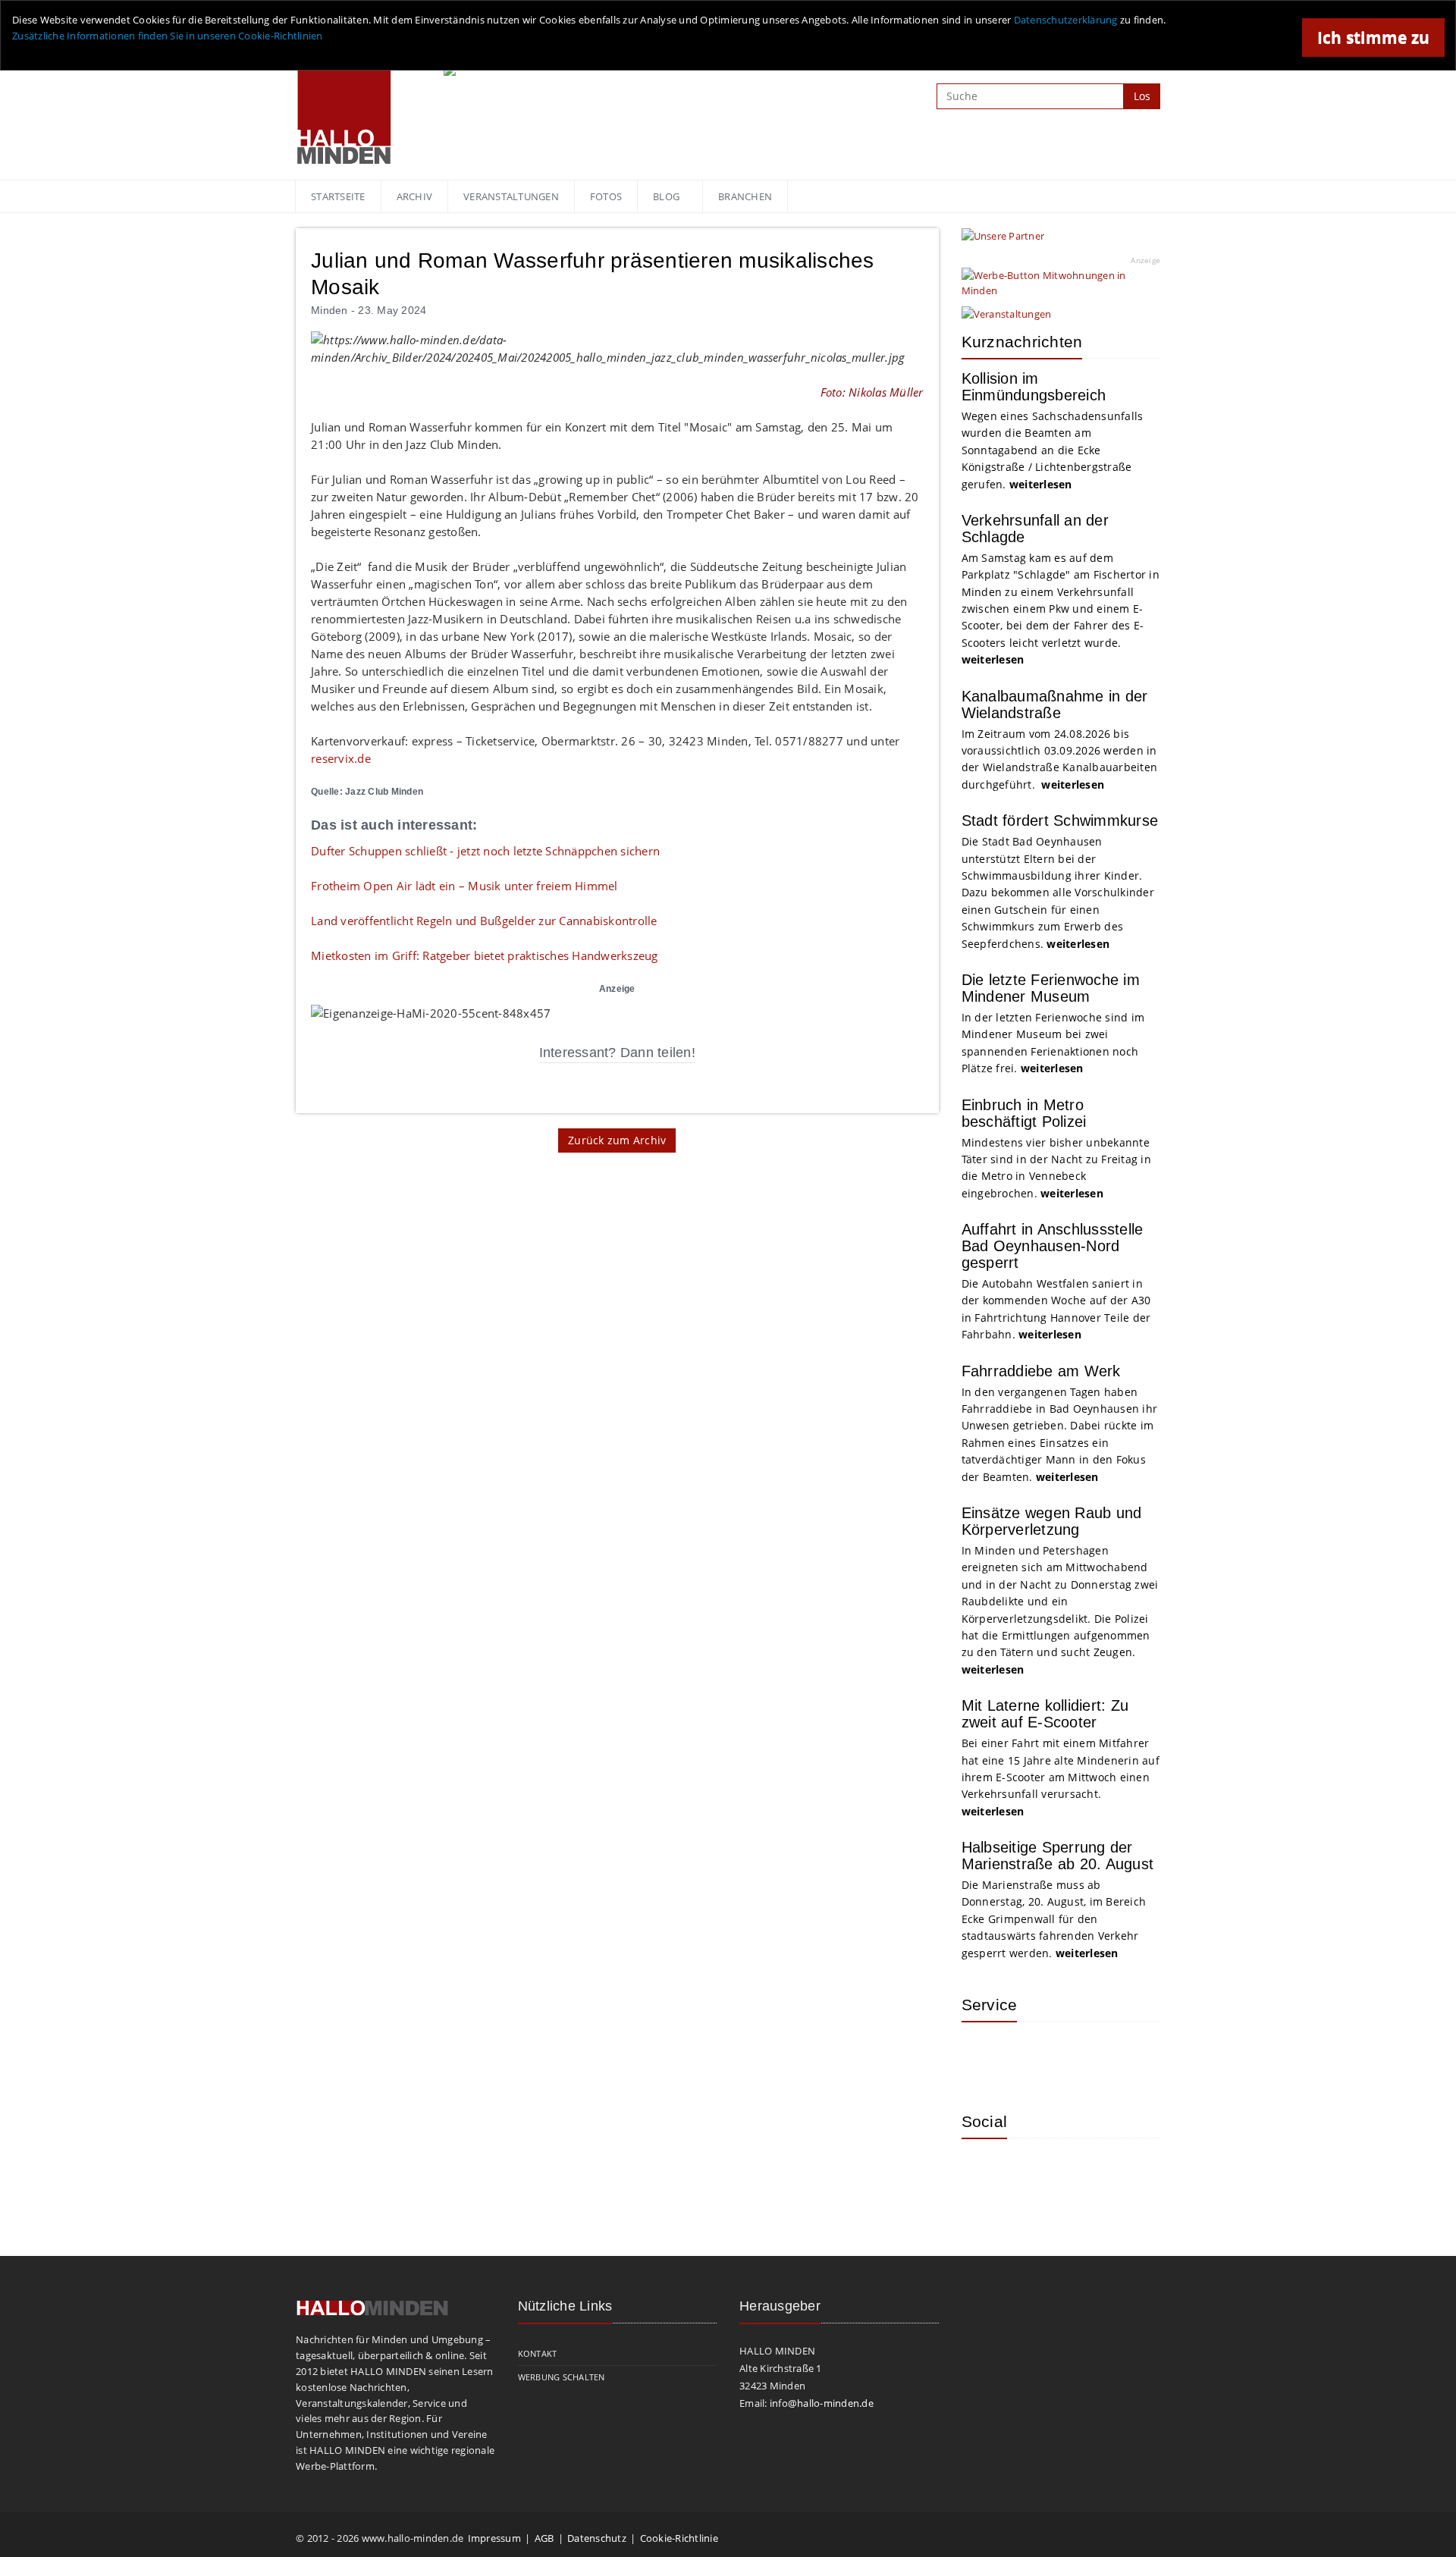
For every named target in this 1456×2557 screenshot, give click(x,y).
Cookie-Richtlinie (679, 2538)
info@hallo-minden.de (822, 2403)
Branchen (745, 196)
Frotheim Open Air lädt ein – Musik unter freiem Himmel (464, 886)
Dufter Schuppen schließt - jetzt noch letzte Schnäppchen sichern (485, 851)
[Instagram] (984, 2173)
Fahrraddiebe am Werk (1041, 1371)
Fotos (606, 196)
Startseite (338, 196)
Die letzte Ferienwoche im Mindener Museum (1051, 988)
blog (666, 196)
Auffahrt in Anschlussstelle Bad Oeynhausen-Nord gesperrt (1053, 1246)
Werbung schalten (562, 2377)
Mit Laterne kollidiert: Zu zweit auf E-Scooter (1045, 1714)
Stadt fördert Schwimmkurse (1060, 820)
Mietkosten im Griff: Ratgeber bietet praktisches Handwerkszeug (485, 955)
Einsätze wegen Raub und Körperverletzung (1052, 1521)
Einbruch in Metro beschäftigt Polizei (1024, 1113)
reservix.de (341, 758)
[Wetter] (984, 2056)
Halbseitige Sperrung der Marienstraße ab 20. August (1058, 1856)
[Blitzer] (1034, 2056)
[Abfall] (1083, 2056)
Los (1142, 96)
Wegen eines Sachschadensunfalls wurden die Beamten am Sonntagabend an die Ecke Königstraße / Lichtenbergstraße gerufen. (1053, 450)
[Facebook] (1034, 2173)
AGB (544, 2538)
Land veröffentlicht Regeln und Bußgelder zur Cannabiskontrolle (484, 921)
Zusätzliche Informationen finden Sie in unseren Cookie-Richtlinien (168, 36)
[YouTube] (1083, 2173)
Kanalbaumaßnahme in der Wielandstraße (1055, 704)
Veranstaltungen (511, 196)
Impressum (494, 2538)
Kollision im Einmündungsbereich (1034, 387)
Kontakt (538, 2353)
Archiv (415, 196)
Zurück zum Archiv (617, 1140)
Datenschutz (597, 2538)
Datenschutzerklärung (1066, 20)
